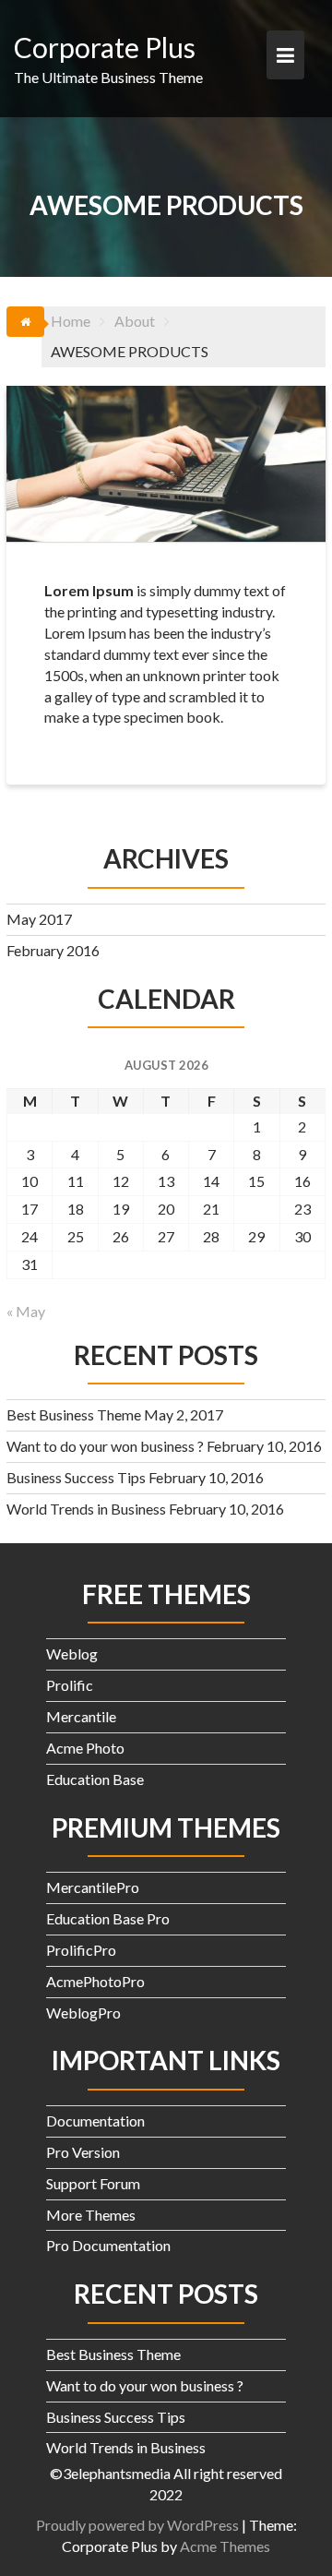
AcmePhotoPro (95, 1981)
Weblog (72, 1653)
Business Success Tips (76, 1477)
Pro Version (83, 2152)
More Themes (91, 2215)
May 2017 (39, 919)
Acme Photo (85, 1748)
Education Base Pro (108, 1918)
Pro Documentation (108, 2245)
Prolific (70, 1685)
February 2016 (53, 950)
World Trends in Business (86, 1509)
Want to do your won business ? (105, 1446)
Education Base (95, 1779)
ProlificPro (81, 1950)
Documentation (95, 2121)
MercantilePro (93, 1887)
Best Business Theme (74, 1414)
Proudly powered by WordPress (137, 2525)
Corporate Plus (105, 47)
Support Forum (93, 2183)
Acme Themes (225, 2546)
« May (26, 1311)
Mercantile (81, 1716)
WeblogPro (83, 2013)
